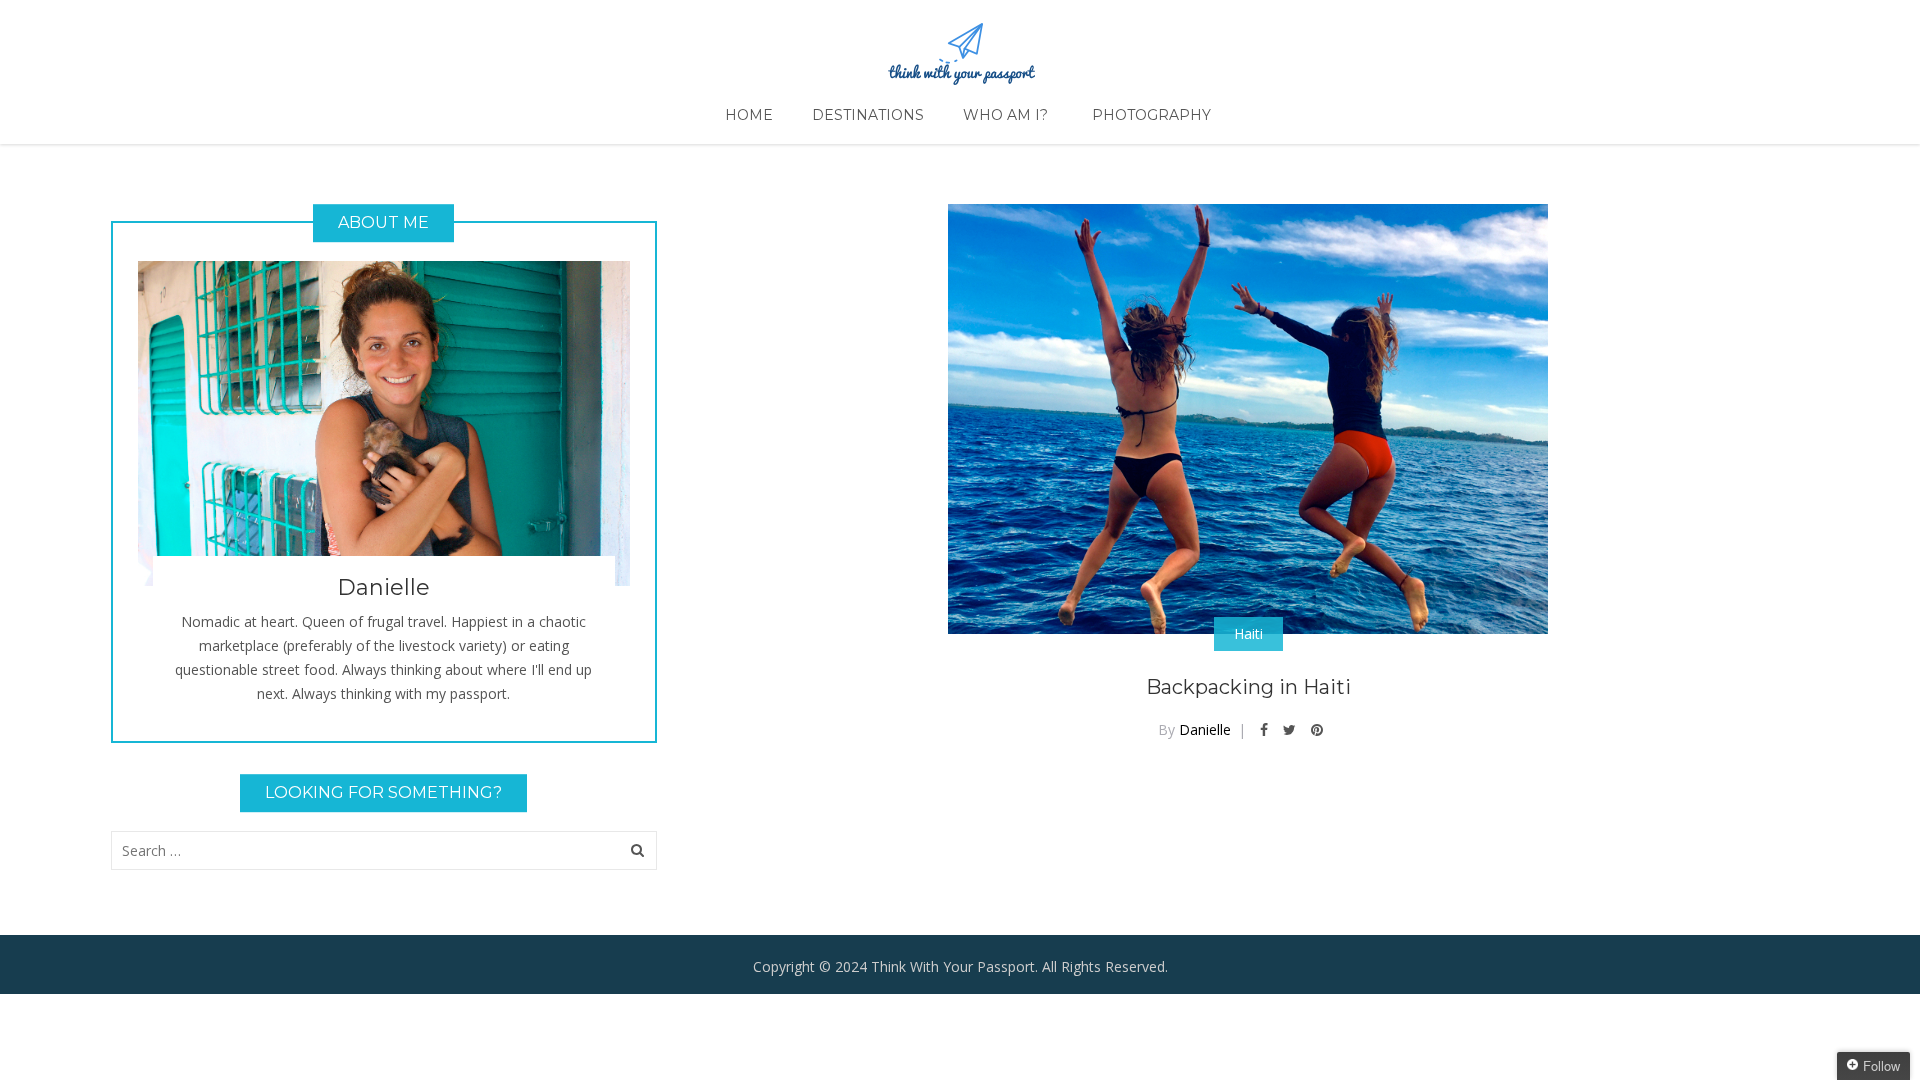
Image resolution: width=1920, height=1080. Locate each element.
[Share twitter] (1289, 729)
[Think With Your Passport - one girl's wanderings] (960, 45)
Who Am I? (1005, 115)
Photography (1151, 115)
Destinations (868, 115)
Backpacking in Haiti (1248, 687)
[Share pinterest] (1317, 729)
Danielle (1205, 729)
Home (749, 115)
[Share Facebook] (1264, 729)
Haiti (1248, 633)
